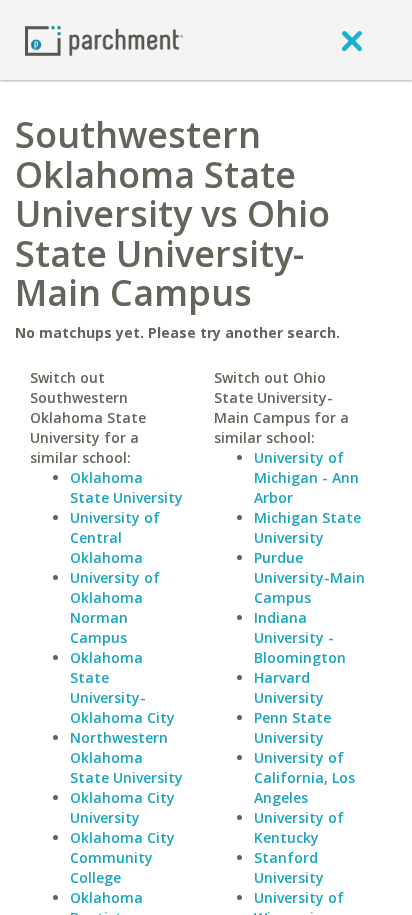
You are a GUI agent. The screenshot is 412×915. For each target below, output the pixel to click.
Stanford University (289, 867)
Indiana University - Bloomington (300, 637)
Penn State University (292, 727)
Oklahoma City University (122, 807)
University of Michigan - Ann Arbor (306, 477)
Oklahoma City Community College (122, 857)
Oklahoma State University (126, 487)
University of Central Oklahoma (115, 537)
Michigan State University (307, 527)
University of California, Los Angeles (304, 777)
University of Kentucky (299, 827)
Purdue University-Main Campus (309, 577)
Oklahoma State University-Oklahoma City (122, 687)
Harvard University (289, 687)
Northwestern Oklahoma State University (126, 757)
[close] (352, 40)
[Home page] (104, 39)
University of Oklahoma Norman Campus (115, 607)
